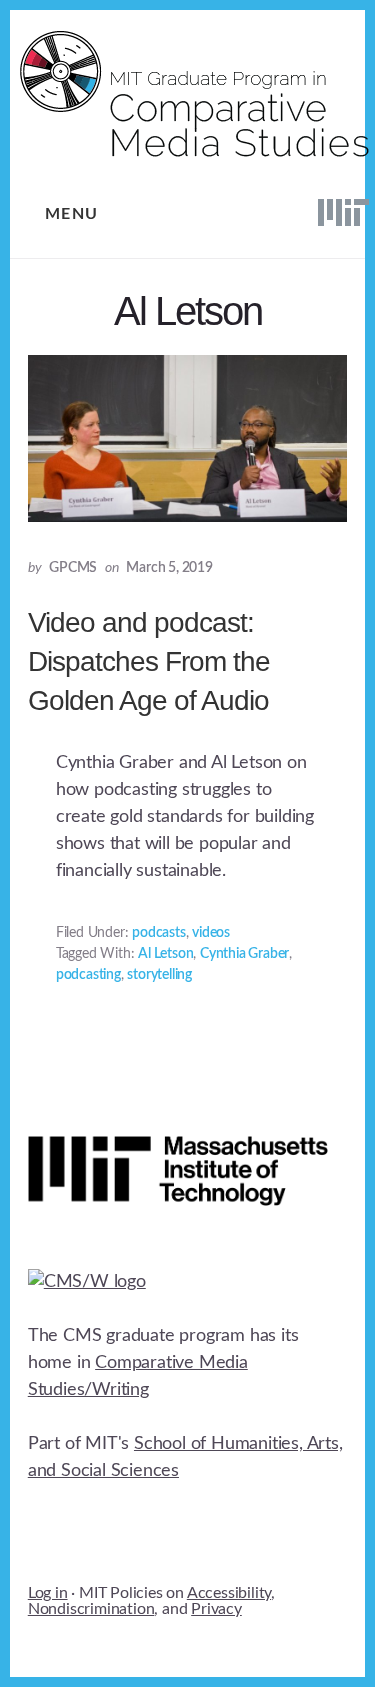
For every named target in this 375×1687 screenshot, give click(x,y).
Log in (48, 1593)
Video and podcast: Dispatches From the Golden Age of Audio (149, 661)
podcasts (158, 933)
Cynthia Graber (244, 954)
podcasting (88, 975)
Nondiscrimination (91, 1609)
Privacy (216, 1609)
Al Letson (165, 954)
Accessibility (229, 1593)
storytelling (159, 975)
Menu (72, 214)
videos (211, 933)
